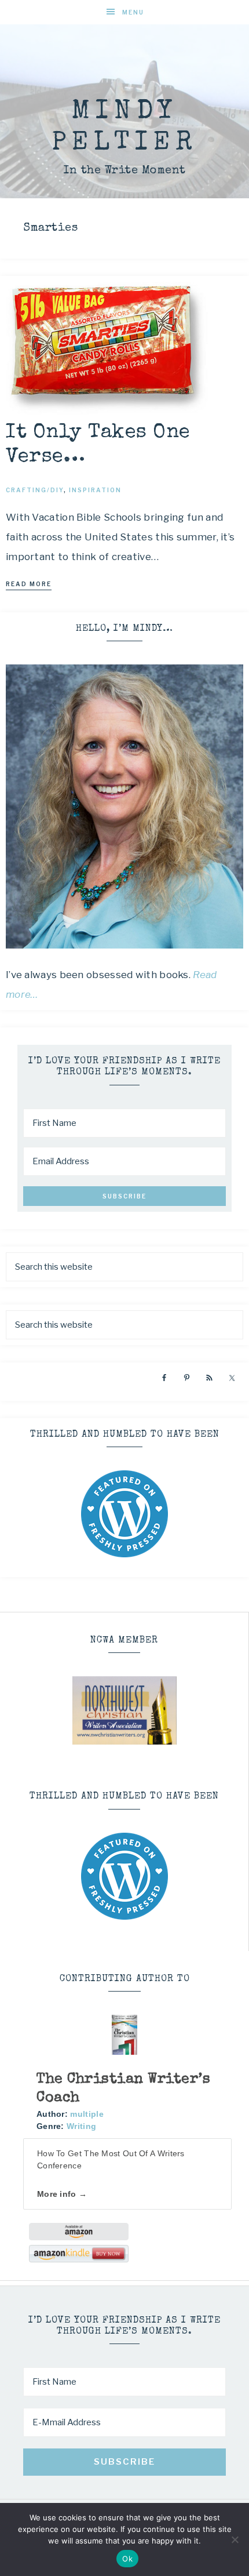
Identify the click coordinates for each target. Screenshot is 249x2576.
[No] (235, 2539)
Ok (127, 2559)
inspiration (95, 490)
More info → (62, 2194)
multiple (87, 2114)
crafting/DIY (35, 490)
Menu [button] (133, 12)
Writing (81, 2126)
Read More (29, 584)
